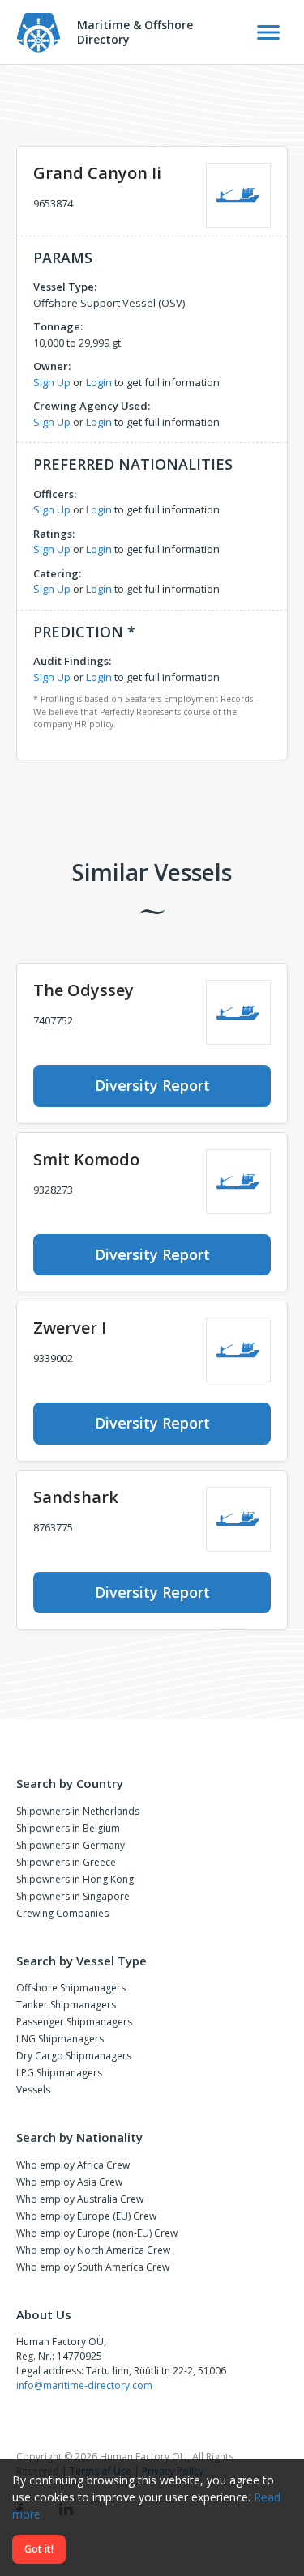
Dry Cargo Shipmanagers (74, 2056)
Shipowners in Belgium (68, 1828)
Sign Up (52, 382)
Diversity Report (152, 1085)
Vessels (33, 2090)
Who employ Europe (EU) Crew (86, 2216)
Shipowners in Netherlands (78, 1811)
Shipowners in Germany (71, 1845)
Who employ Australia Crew (80, 2199)
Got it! (39, 2549)
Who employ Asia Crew (69, 2182)
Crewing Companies (62, 1913)
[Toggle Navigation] (268, 32)
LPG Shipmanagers (59, 2073)
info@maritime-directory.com (84, 2385)
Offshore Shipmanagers (71, 1988)
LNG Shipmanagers (60, 2039)
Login (99, 382)
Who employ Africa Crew (73, 2165)
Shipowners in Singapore (73, 1896)
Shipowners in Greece (66, 1862)
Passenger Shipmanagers (74, 2022)
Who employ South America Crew (93, 2267)
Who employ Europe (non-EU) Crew (97, 2233)
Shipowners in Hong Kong (75, 1879)
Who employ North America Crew (93, 2250)
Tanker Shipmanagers (66, 2005)
